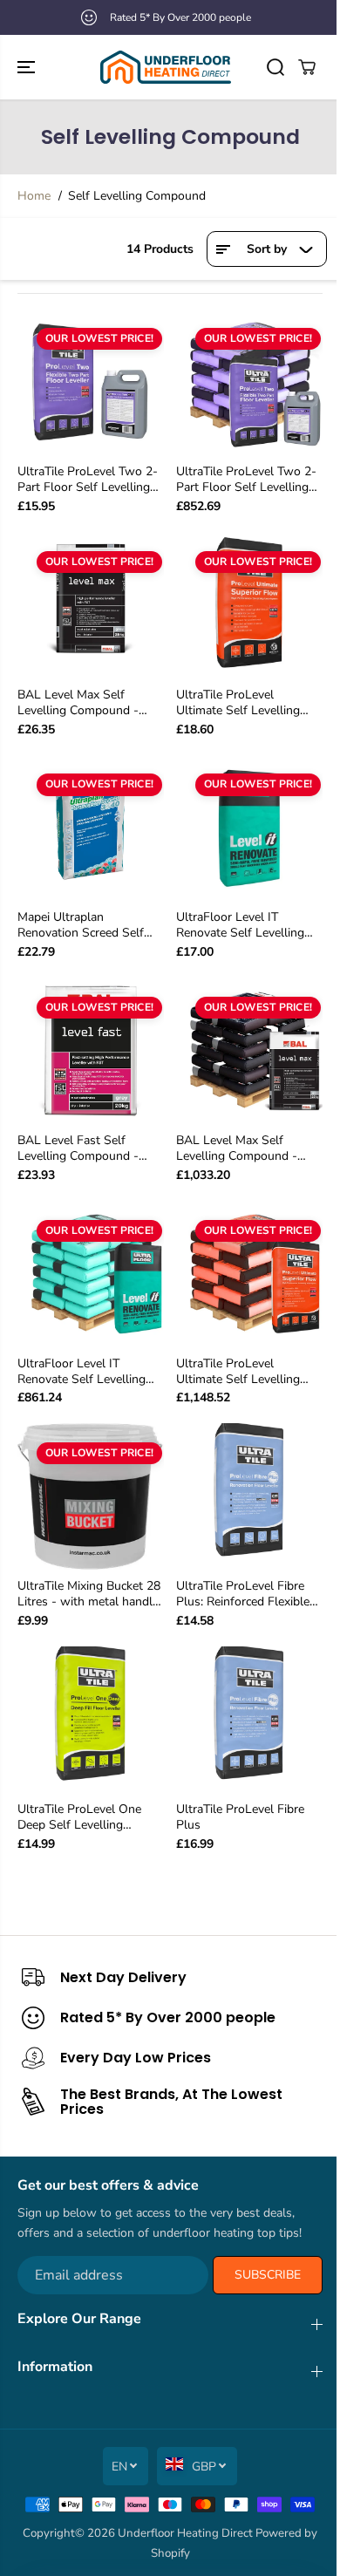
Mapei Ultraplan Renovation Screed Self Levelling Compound (81, 925)
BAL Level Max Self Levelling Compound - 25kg (78, 703)
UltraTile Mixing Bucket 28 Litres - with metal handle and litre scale (89, 1594)
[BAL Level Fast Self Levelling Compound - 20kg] (91, 1051)
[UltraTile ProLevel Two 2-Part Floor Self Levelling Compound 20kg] (91, 382)
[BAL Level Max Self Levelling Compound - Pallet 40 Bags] (249, 1051)
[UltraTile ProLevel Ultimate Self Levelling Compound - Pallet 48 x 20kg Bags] (249, 1274)
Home (34, 196)
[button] (28, 67)
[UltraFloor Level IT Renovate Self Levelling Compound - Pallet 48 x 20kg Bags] (91, 1274)
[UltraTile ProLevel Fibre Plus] (249, 1720)
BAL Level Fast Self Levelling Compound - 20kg (78, 1148)
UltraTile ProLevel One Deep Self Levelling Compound (79, 1817)
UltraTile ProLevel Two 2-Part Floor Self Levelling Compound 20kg (88, 480)
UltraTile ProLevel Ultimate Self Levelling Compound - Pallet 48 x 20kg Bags (241, 1372)
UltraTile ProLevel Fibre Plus (240, 1817)
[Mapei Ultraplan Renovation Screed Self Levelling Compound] (91, 828)
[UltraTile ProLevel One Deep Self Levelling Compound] (91, 1720)
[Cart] (307, 67)
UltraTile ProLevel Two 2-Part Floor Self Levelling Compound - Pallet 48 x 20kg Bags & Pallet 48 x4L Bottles (249, 480)
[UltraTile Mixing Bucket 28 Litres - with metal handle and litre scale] (91, 1496)
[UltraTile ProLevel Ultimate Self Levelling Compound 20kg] (249, 605)
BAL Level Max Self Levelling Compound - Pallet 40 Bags (237, 1148)
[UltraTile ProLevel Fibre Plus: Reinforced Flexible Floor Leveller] (249, 1496)
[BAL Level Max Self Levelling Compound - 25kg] (91, 605)
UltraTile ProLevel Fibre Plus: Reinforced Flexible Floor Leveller (243, 1594)
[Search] (275, 67)
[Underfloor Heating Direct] (166, 67)
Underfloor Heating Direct (185, 2533)
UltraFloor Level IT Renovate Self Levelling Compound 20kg (240, 925)
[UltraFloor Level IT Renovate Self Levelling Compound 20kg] (249, 828)
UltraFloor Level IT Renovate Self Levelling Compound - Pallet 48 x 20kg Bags (83, 1372)
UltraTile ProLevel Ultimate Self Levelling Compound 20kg (238, 703)
